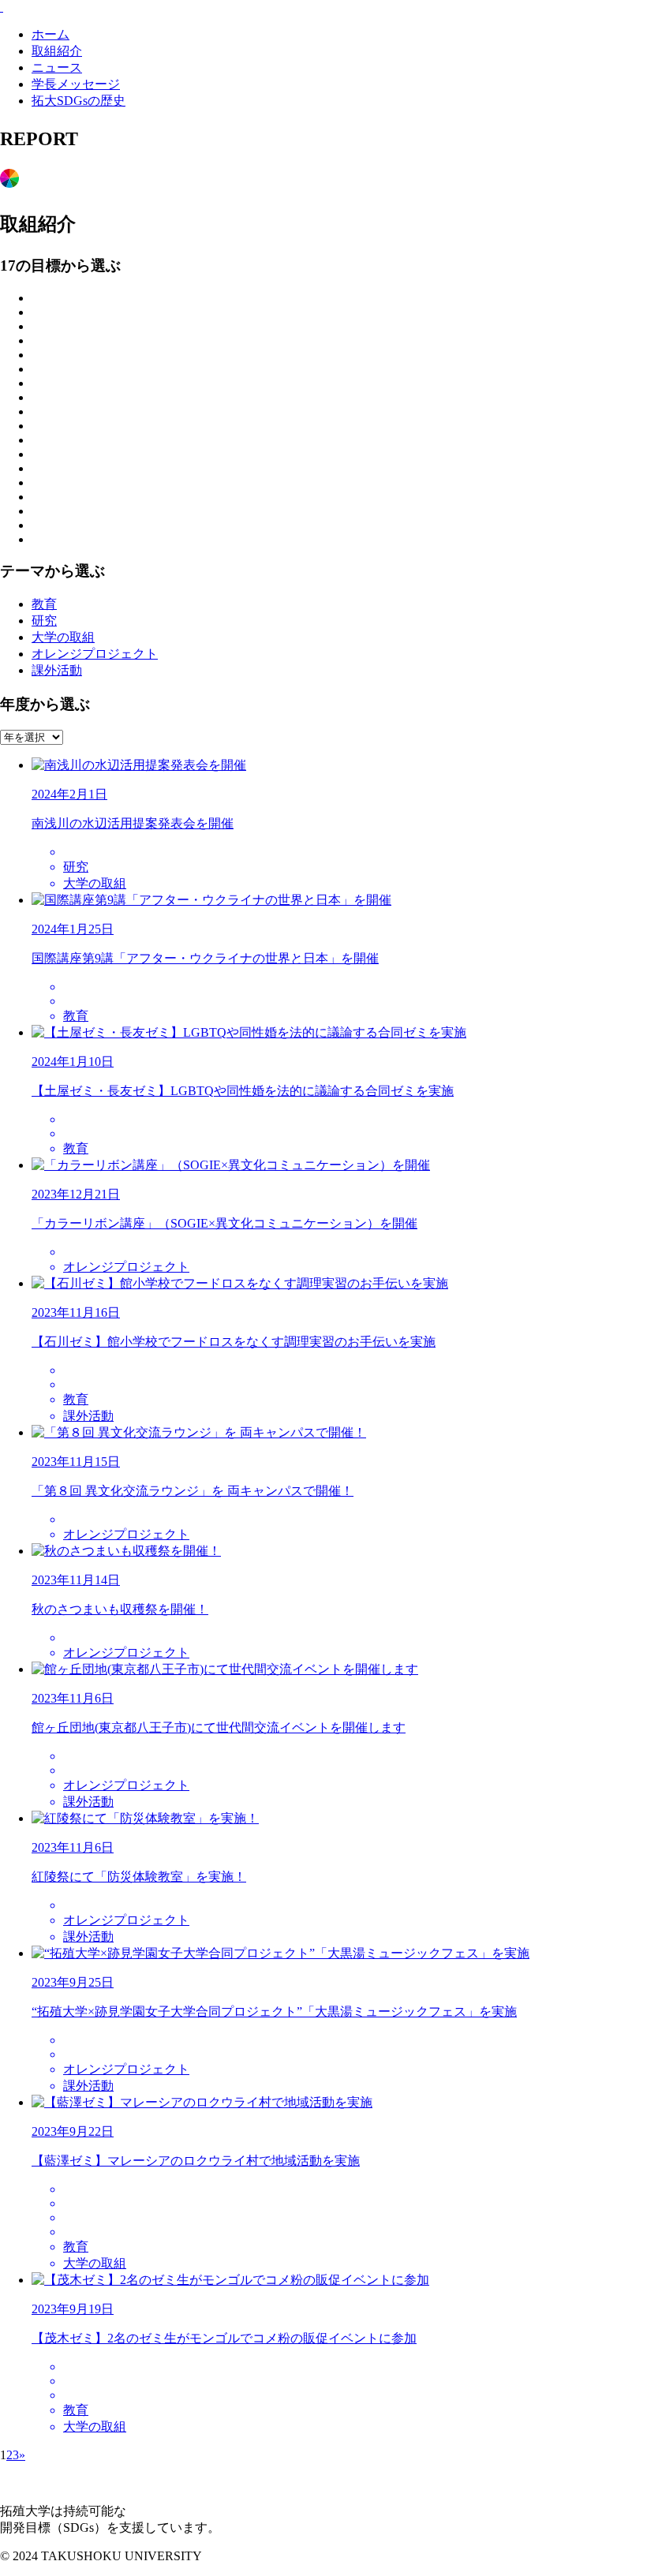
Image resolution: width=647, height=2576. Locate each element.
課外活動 (57, 670)
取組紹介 (57, 51)
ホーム (50, 34)
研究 (44, 621)
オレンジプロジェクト (95, 654)
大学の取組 (63, 637)
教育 (44, 604)
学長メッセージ (76, 84)
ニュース (57, 67)
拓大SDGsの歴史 (79, 101)
